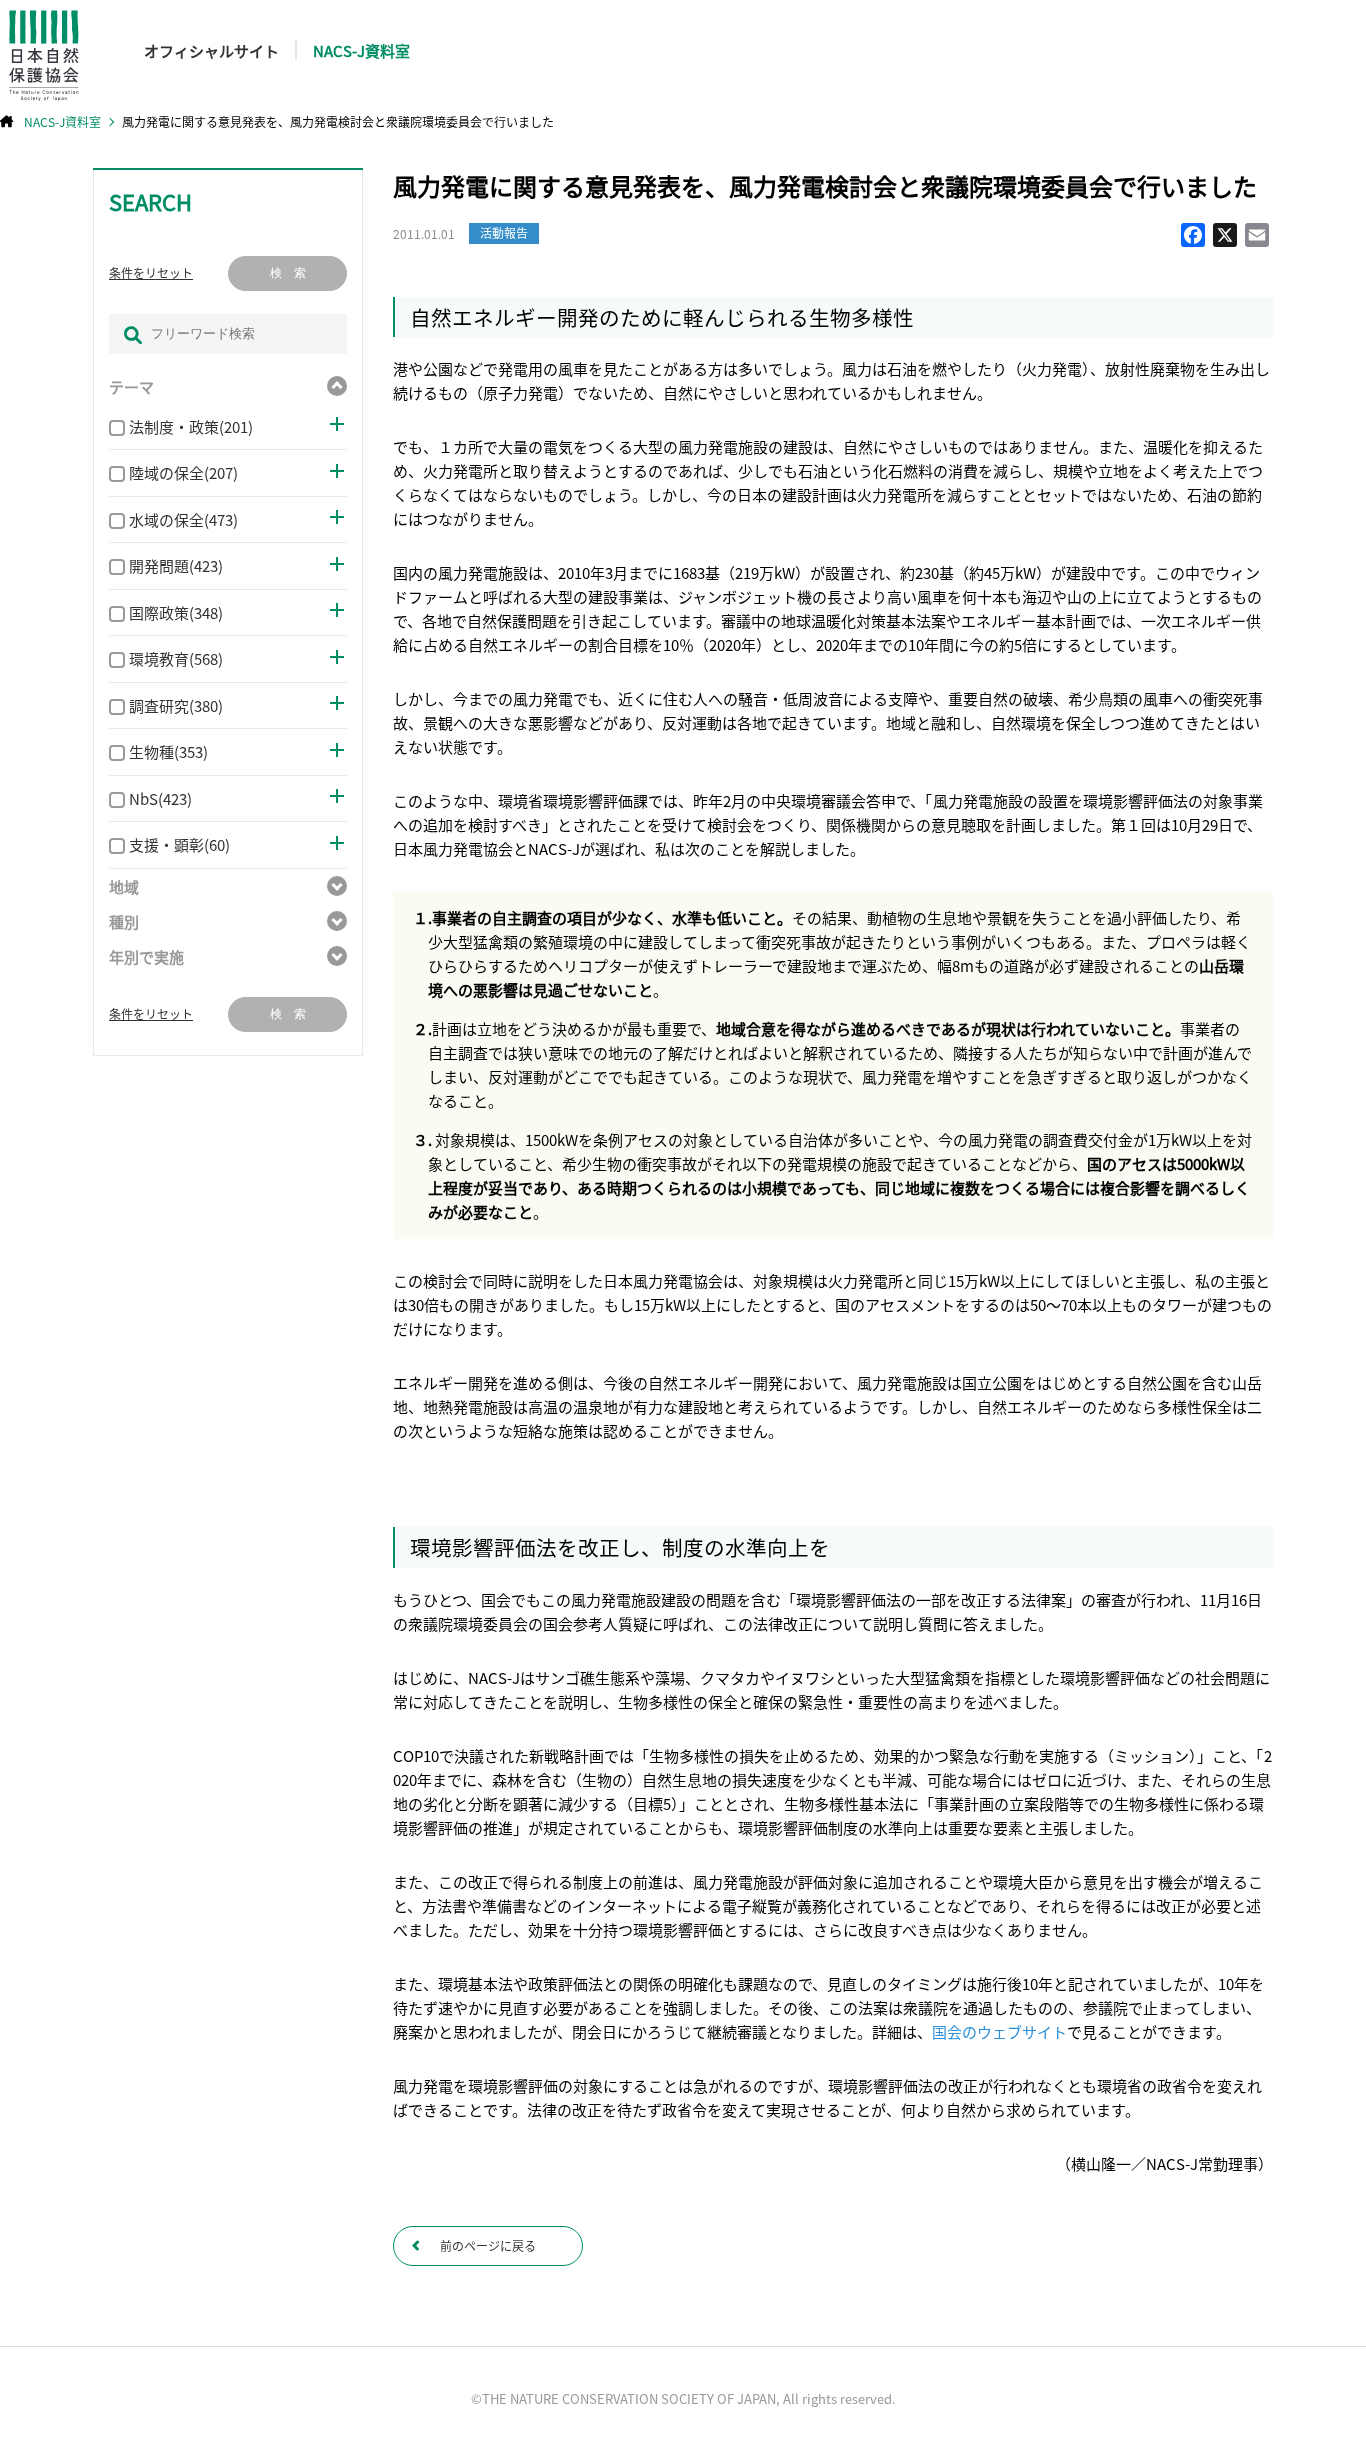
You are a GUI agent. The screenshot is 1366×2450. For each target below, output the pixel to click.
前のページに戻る (488, 2245)
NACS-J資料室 (361, 50)
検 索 (288, 273)
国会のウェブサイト (999, 2031)
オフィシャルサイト (211, 50)
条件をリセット (151, 273)
